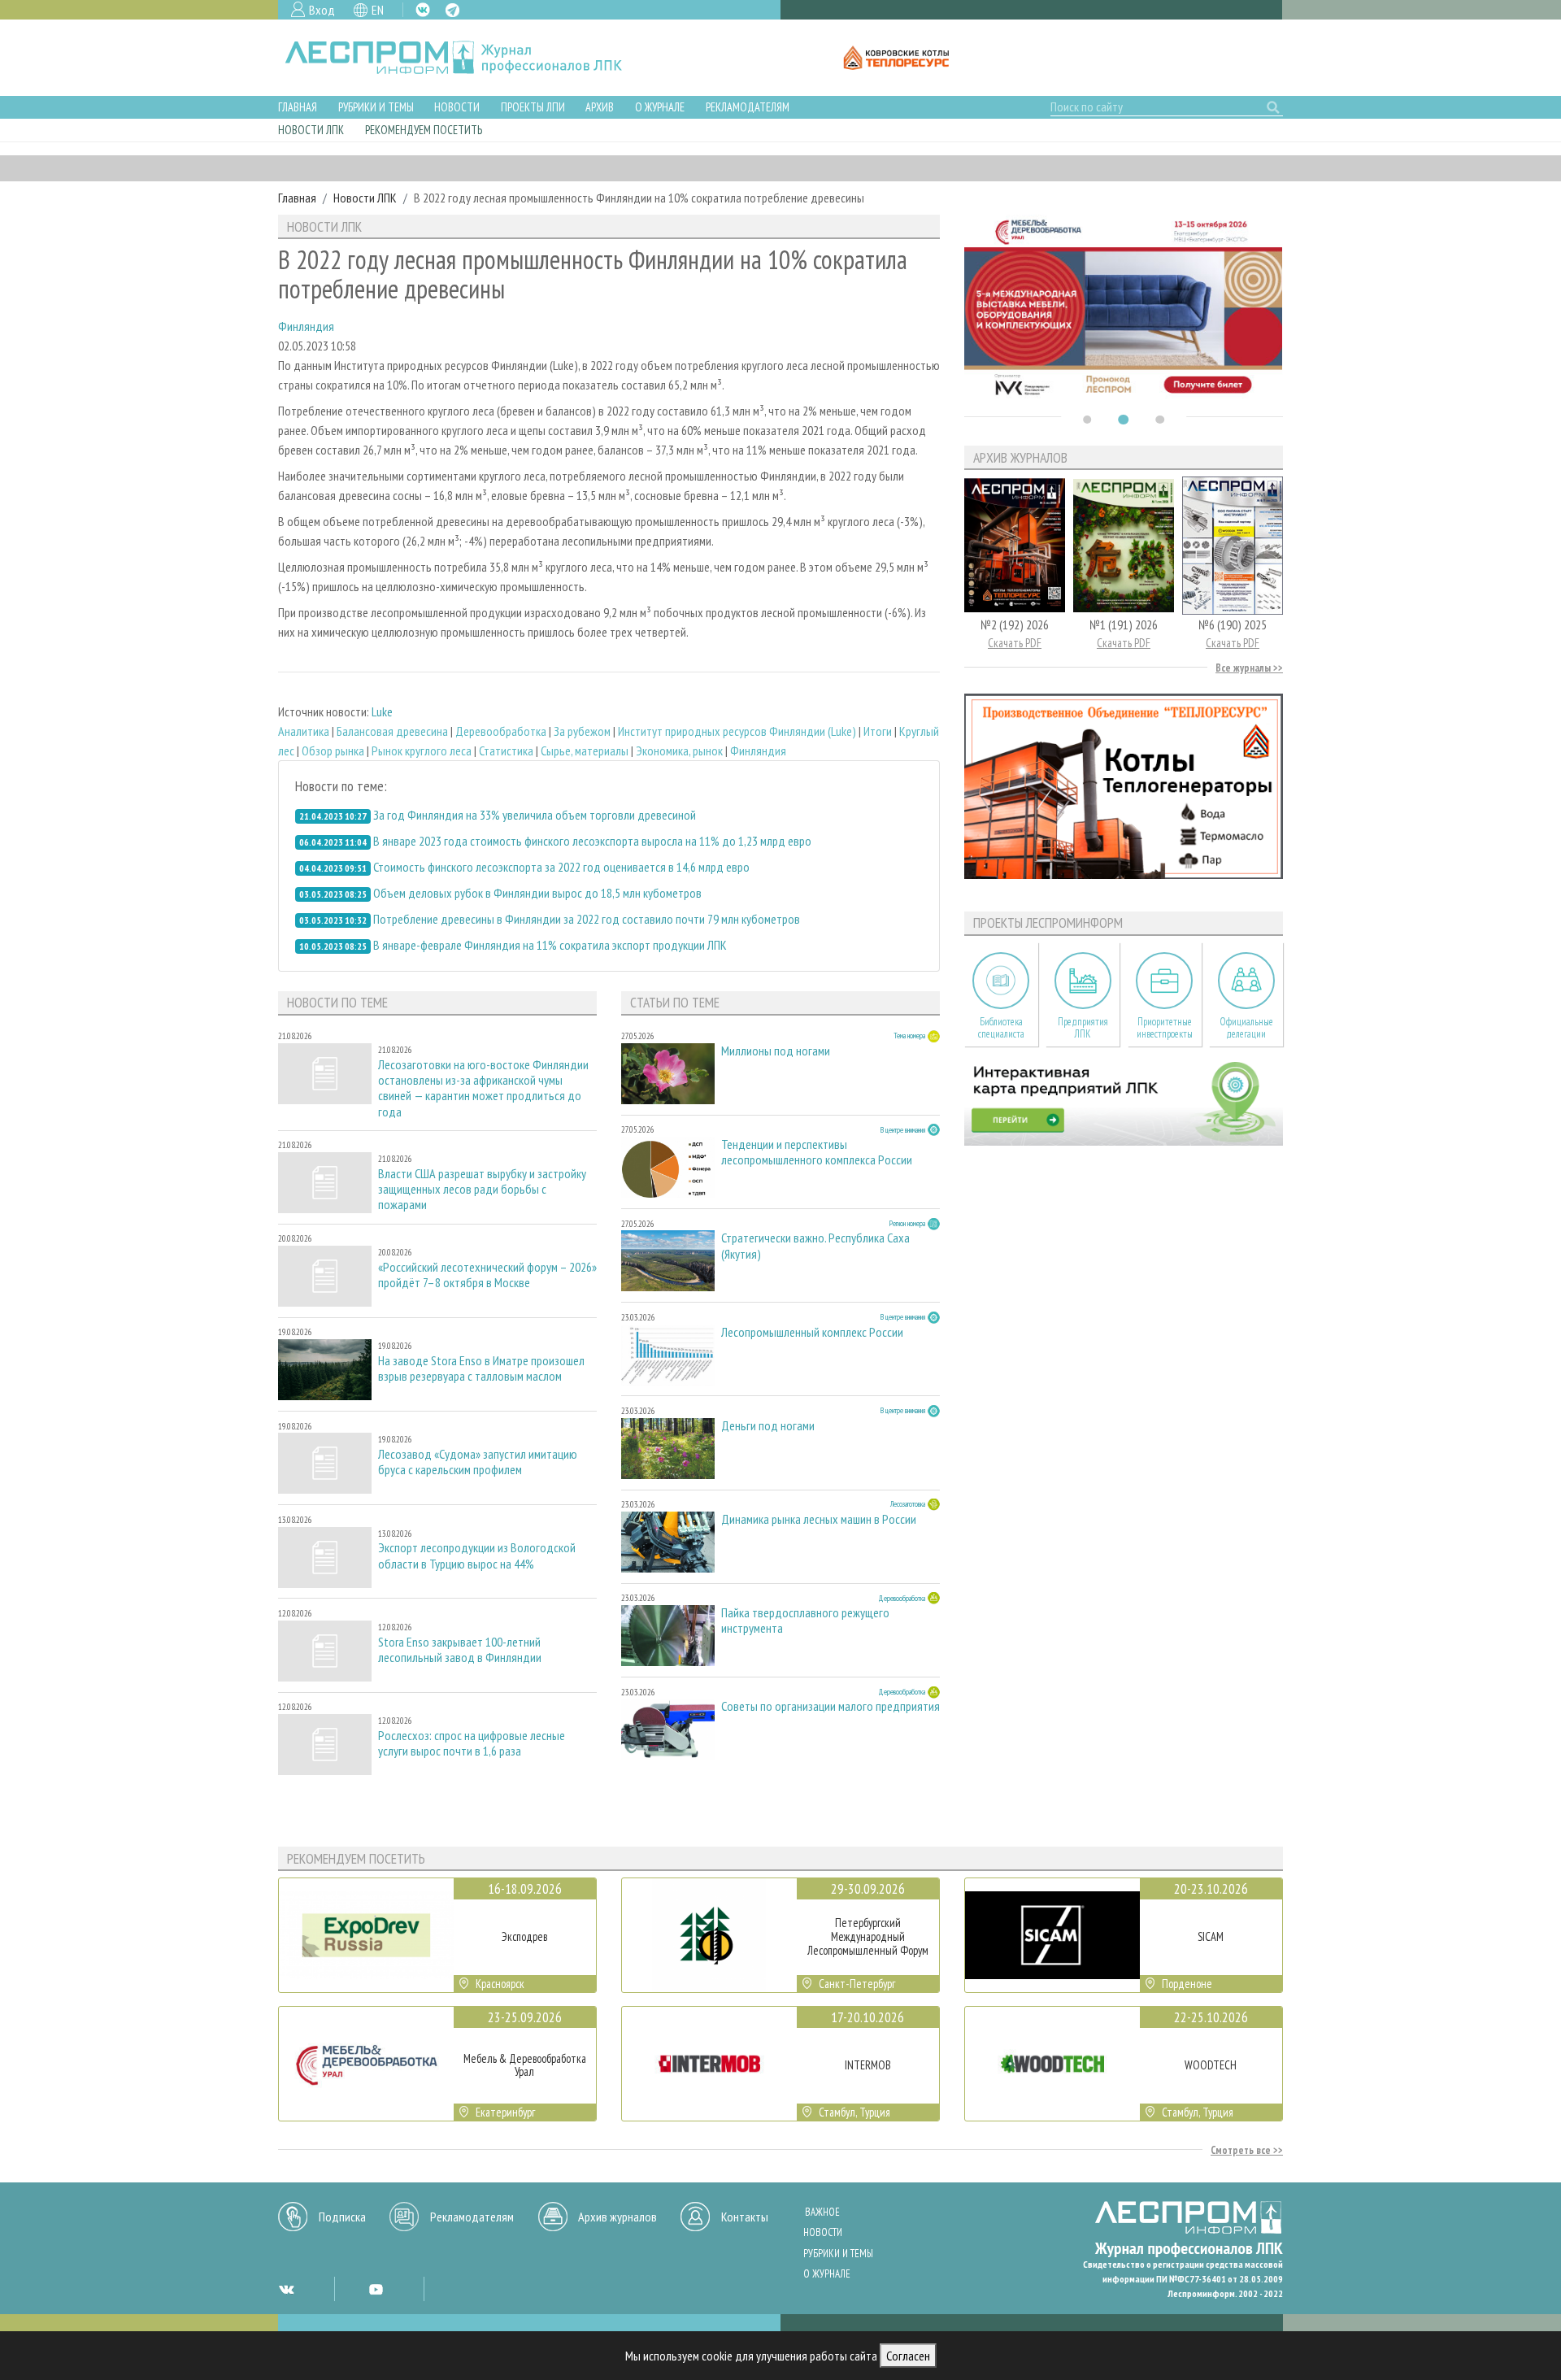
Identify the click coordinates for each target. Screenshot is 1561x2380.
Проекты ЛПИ (533, 107)
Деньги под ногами (768, 1426)
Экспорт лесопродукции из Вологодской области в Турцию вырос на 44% (477, 1555)
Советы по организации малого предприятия (831, 1706)
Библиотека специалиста (1001, 1028)
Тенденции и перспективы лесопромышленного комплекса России (817, 1152)
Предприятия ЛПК (1083, 1028)
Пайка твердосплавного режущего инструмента (805, 1621)
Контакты (745, 2217)
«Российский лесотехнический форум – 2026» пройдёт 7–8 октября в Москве (487, 1275)
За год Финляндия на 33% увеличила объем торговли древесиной (535, 815)
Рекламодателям (748, 107)
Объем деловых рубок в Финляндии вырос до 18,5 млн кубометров (537, 893)
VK (423, 10)
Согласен (908, 2356)
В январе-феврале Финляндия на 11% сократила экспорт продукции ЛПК (550, 945)
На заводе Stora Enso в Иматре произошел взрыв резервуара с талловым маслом (481, 1368)
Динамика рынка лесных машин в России (819, 1519)
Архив (600, 107)
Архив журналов (617, 2217)
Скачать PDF (1015, 643)
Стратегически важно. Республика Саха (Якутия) (815, 1246)
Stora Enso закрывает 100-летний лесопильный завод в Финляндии (460, 1650)
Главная (298, 107)
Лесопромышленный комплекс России (812, 1332)
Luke (382, 711)
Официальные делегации (1246, 1028)
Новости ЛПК (311, 130)
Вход (322, 10)
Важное (822, 2212)
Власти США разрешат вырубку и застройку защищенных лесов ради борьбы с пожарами (482, 1189)
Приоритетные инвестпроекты (1165, 1028)
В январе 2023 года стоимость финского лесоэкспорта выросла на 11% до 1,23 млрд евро (592, 841)
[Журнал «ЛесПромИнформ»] (466, 58)
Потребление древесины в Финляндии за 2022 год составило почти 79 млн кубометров (587, 919)
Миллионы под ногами (776, 1051)
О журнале (660, 107)
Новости (457, 107)
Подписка (342, 2217)
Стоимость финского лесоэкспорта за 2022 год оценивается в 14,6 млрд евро (561, 867)
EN (378, 10)
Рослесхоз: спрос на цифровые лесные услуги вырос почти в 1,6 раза (472, 1743)
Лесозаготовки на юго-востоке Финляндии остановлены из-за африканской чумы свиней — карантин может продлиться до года (483, 1088)
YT (376, 2289)
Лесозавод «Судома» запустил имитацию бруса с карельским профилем (478, 1462)
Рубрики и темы (376, 107)
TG (452, 10)
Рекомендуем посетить (424, 130)
